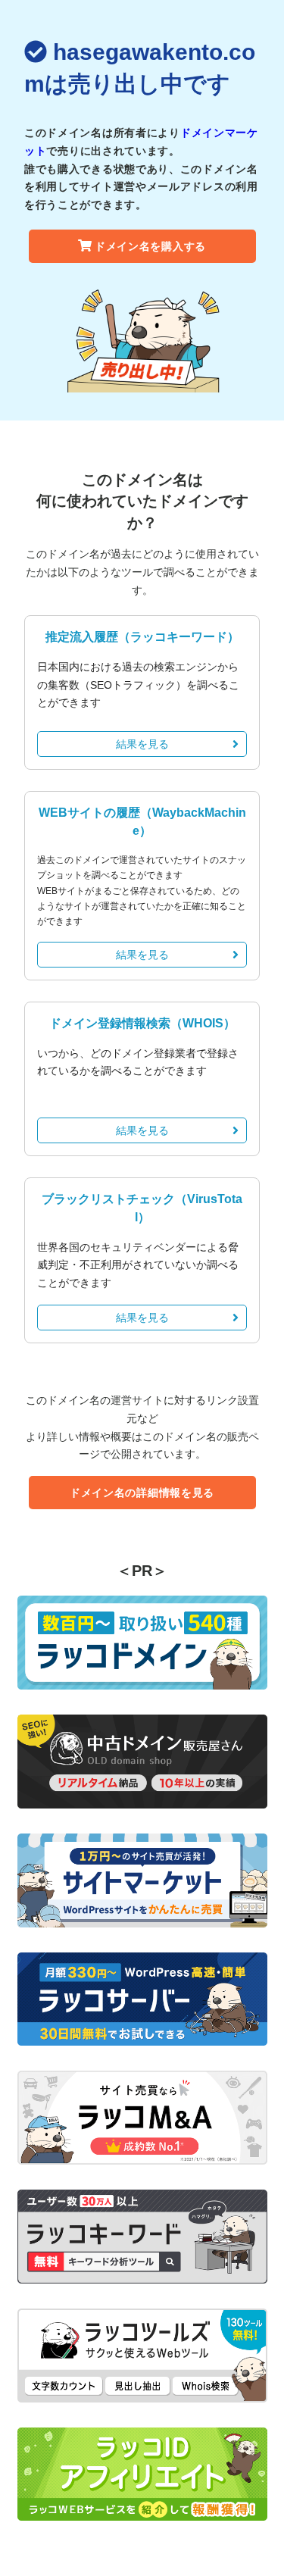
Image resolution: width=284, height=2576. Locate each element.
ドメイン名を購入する (150, 246)
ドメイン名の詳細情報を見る (142, 1493)
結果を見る (142, 744)
